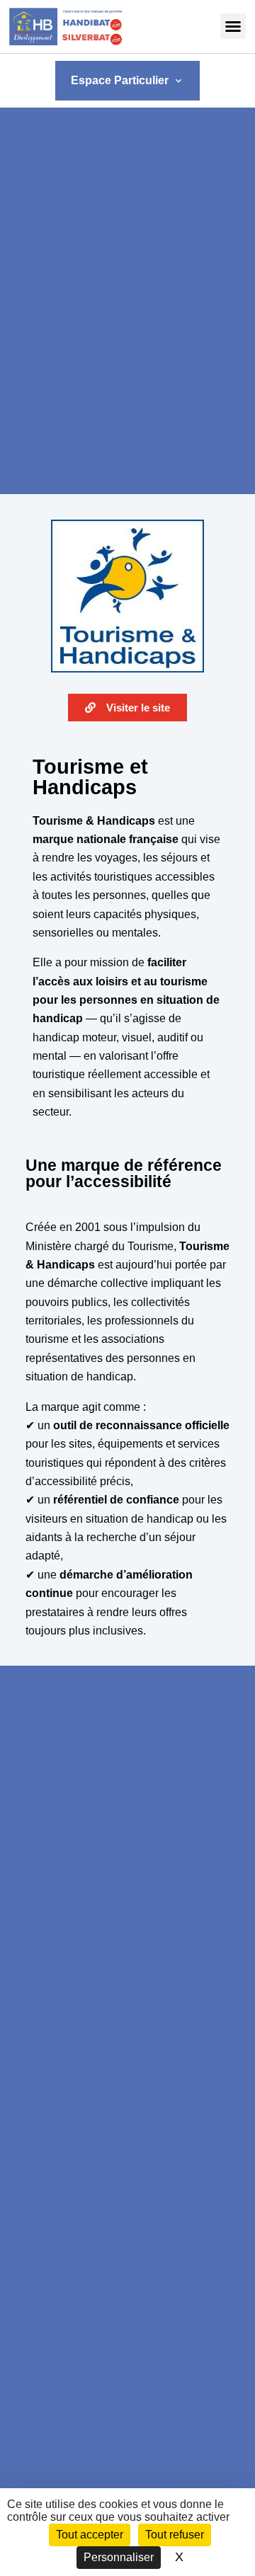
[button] (233, 26)
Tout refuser (175, 2535)
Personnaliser (119, 2557)
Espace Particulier (127, 80)
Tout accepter (90, 2535)
